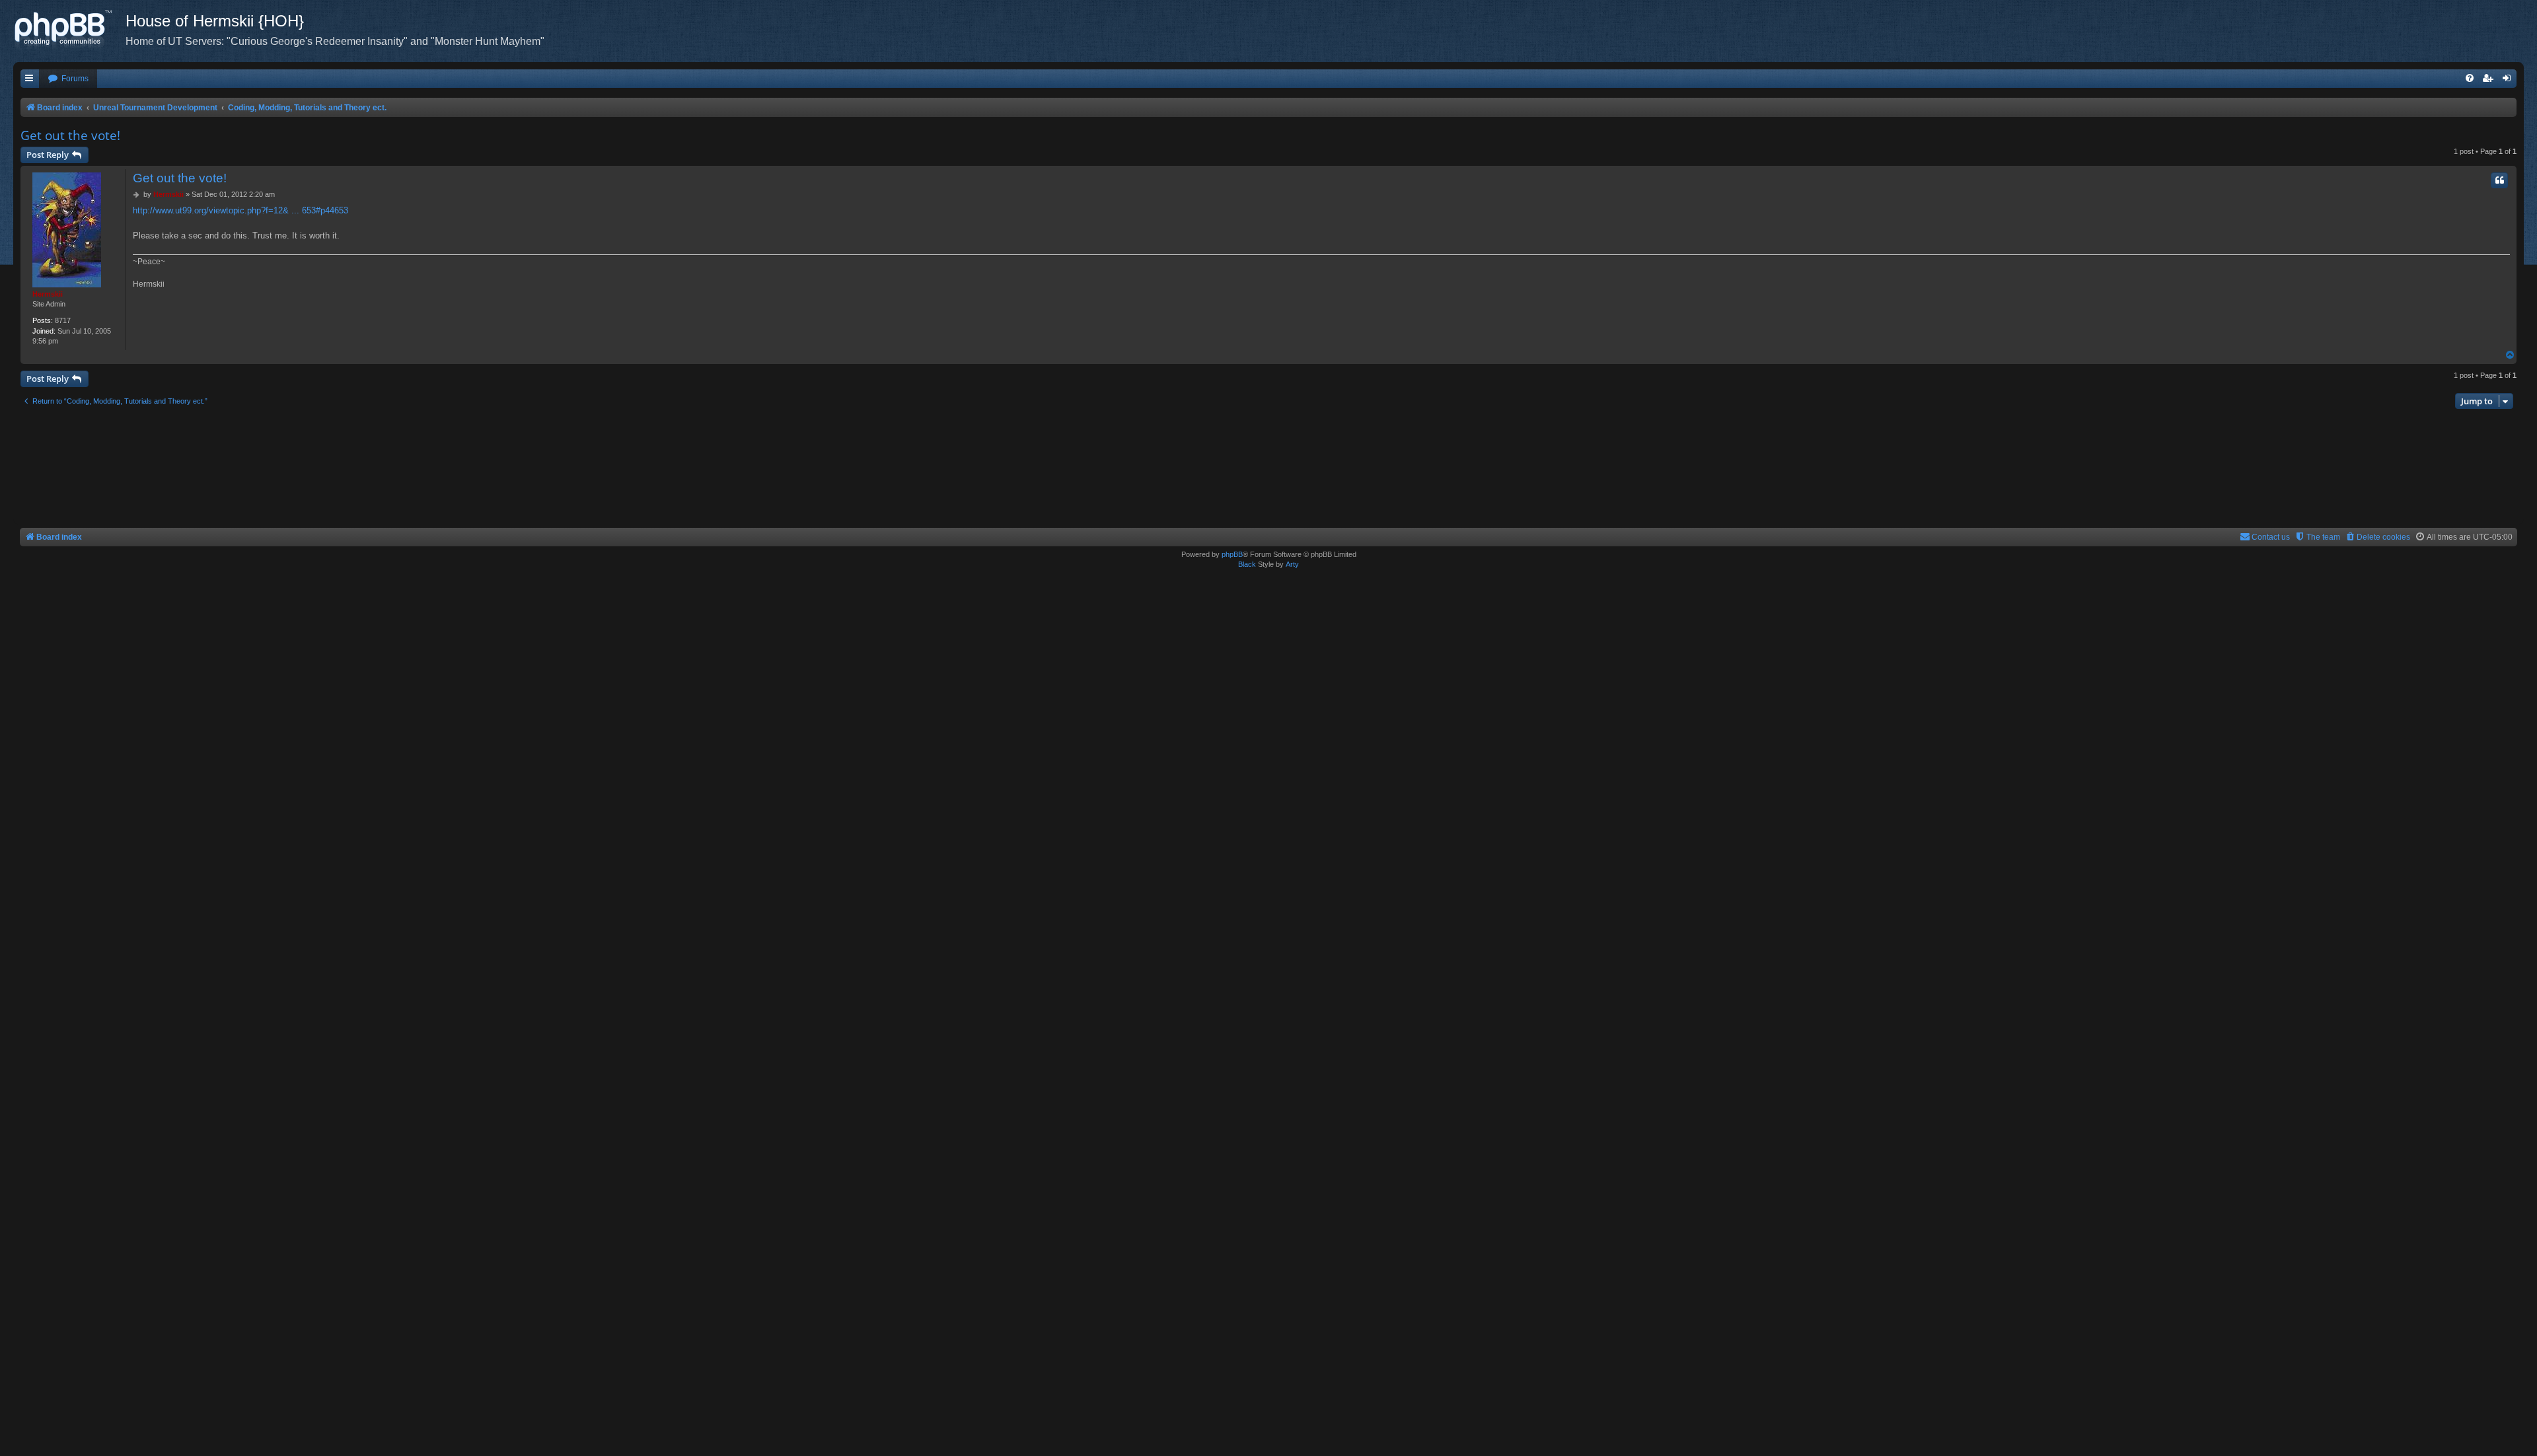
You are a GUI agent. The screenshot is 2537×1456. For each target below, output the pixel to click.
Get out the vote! (70, 135)
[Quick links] (30, 79)
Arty (1292, 564)
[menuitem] (68, 79)
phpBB (1232, 554)
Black (1247, 564)
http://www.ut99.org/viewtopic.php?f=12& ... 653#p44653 (240, 210)
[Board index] (69, 30)
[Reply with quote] (2499, 180)
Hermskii (48, 294)
